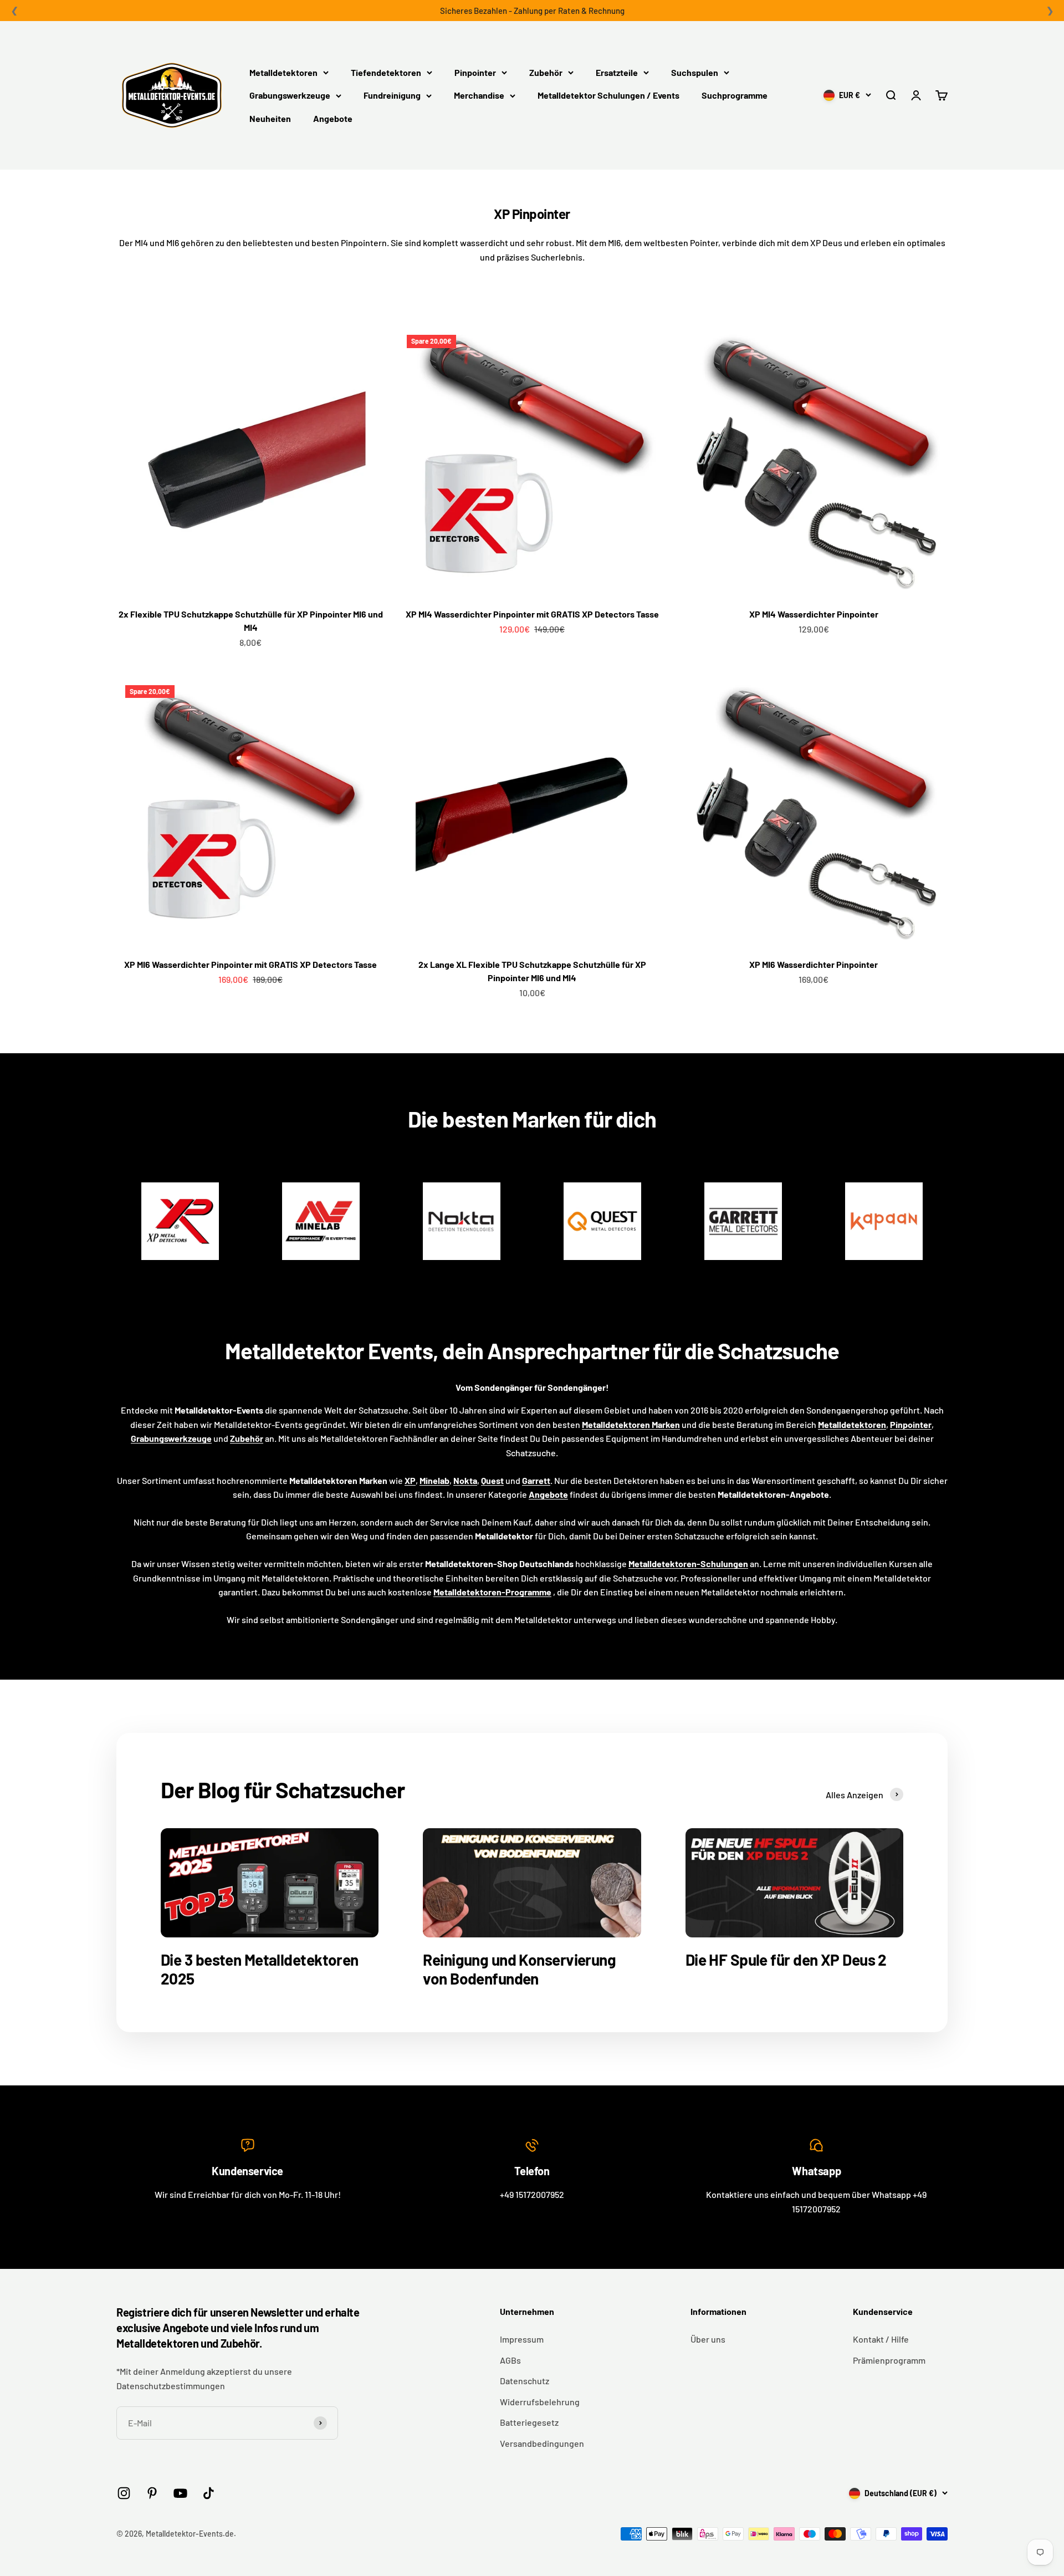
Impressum (522, 2339)
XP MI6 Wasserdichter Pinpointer (814, 964)
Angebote (333, 118)
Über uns (708, 2339)
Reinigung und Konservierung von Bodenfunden (519, 1969)
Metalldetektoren (283, 72)
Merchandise (479, 95)
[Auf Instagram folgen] (124, 2493)
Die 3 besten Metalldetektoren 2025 (260, 1969)
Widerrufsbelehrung (540, 2402)
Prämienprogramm (889, 2360)
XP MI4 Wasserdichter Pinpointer (814, 614)
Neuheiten (270, 118)
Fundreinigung (392, 95)
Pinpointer (475, 72)
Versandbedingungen (542, 2443)
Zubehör (546, 72)
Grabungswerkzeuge (290, 95)
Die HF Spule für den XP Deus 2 (786, 1960)
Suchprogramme (735, 95)
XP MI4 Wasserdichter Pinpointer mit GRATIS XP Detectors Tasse (532, 614)
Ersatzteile (617, 72)
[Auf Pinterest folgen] (152, 2493)
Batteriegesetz (529, 2422)
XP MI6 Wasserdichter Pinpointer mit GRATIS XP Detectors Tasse (250, 964)
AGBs (510, 2360)
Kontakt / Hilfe (881, 2339)
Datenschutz (525, 2381)
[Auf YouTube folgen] (180, 2493)
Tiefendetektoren (386, 72)
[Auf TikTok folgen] (209, 2493)
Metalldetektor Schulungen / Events (608, 95)
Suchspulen (695, 72)
